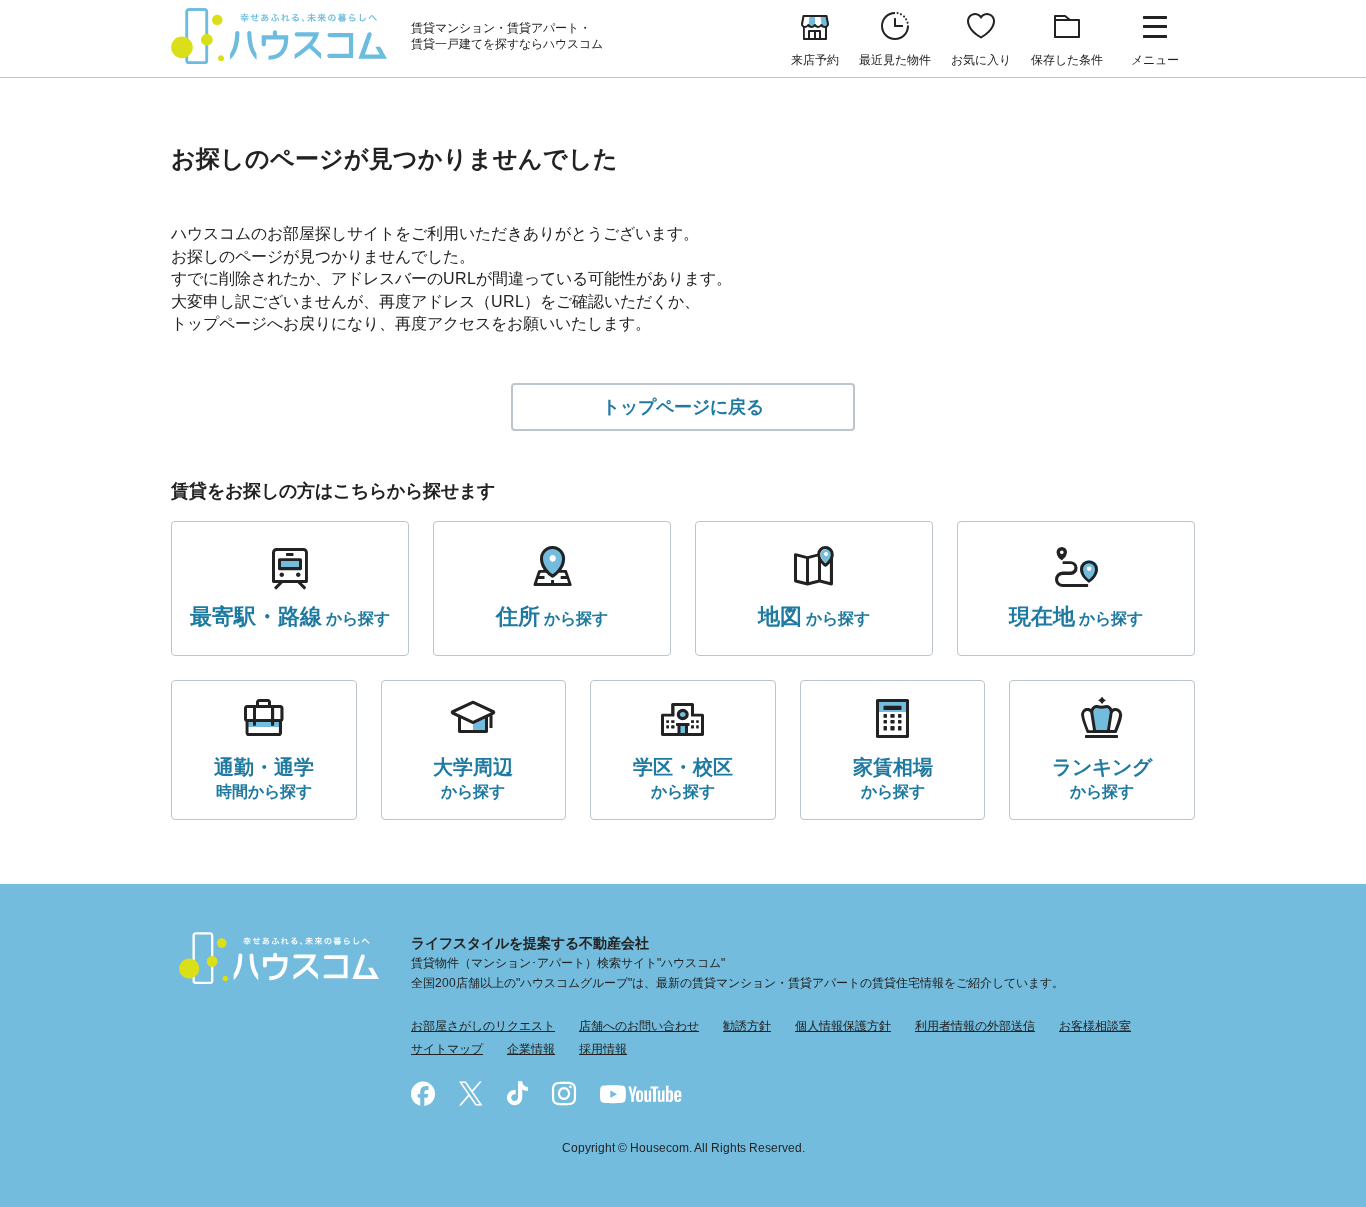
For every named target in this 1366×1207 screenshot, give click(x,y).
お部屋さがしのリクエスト (483, 1026)
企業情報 (531, 1049)
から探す (290, 616)
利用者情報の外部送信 (975, 1026)
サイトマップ (447, 1049)
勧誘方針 (747, 1026)
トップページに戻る (683, 407)
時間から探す (264, 778)
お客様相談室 (1095, 1026)
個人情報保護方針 (843, 1026)
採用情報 (603, 1049)
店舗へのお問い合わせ (639, 1026)
